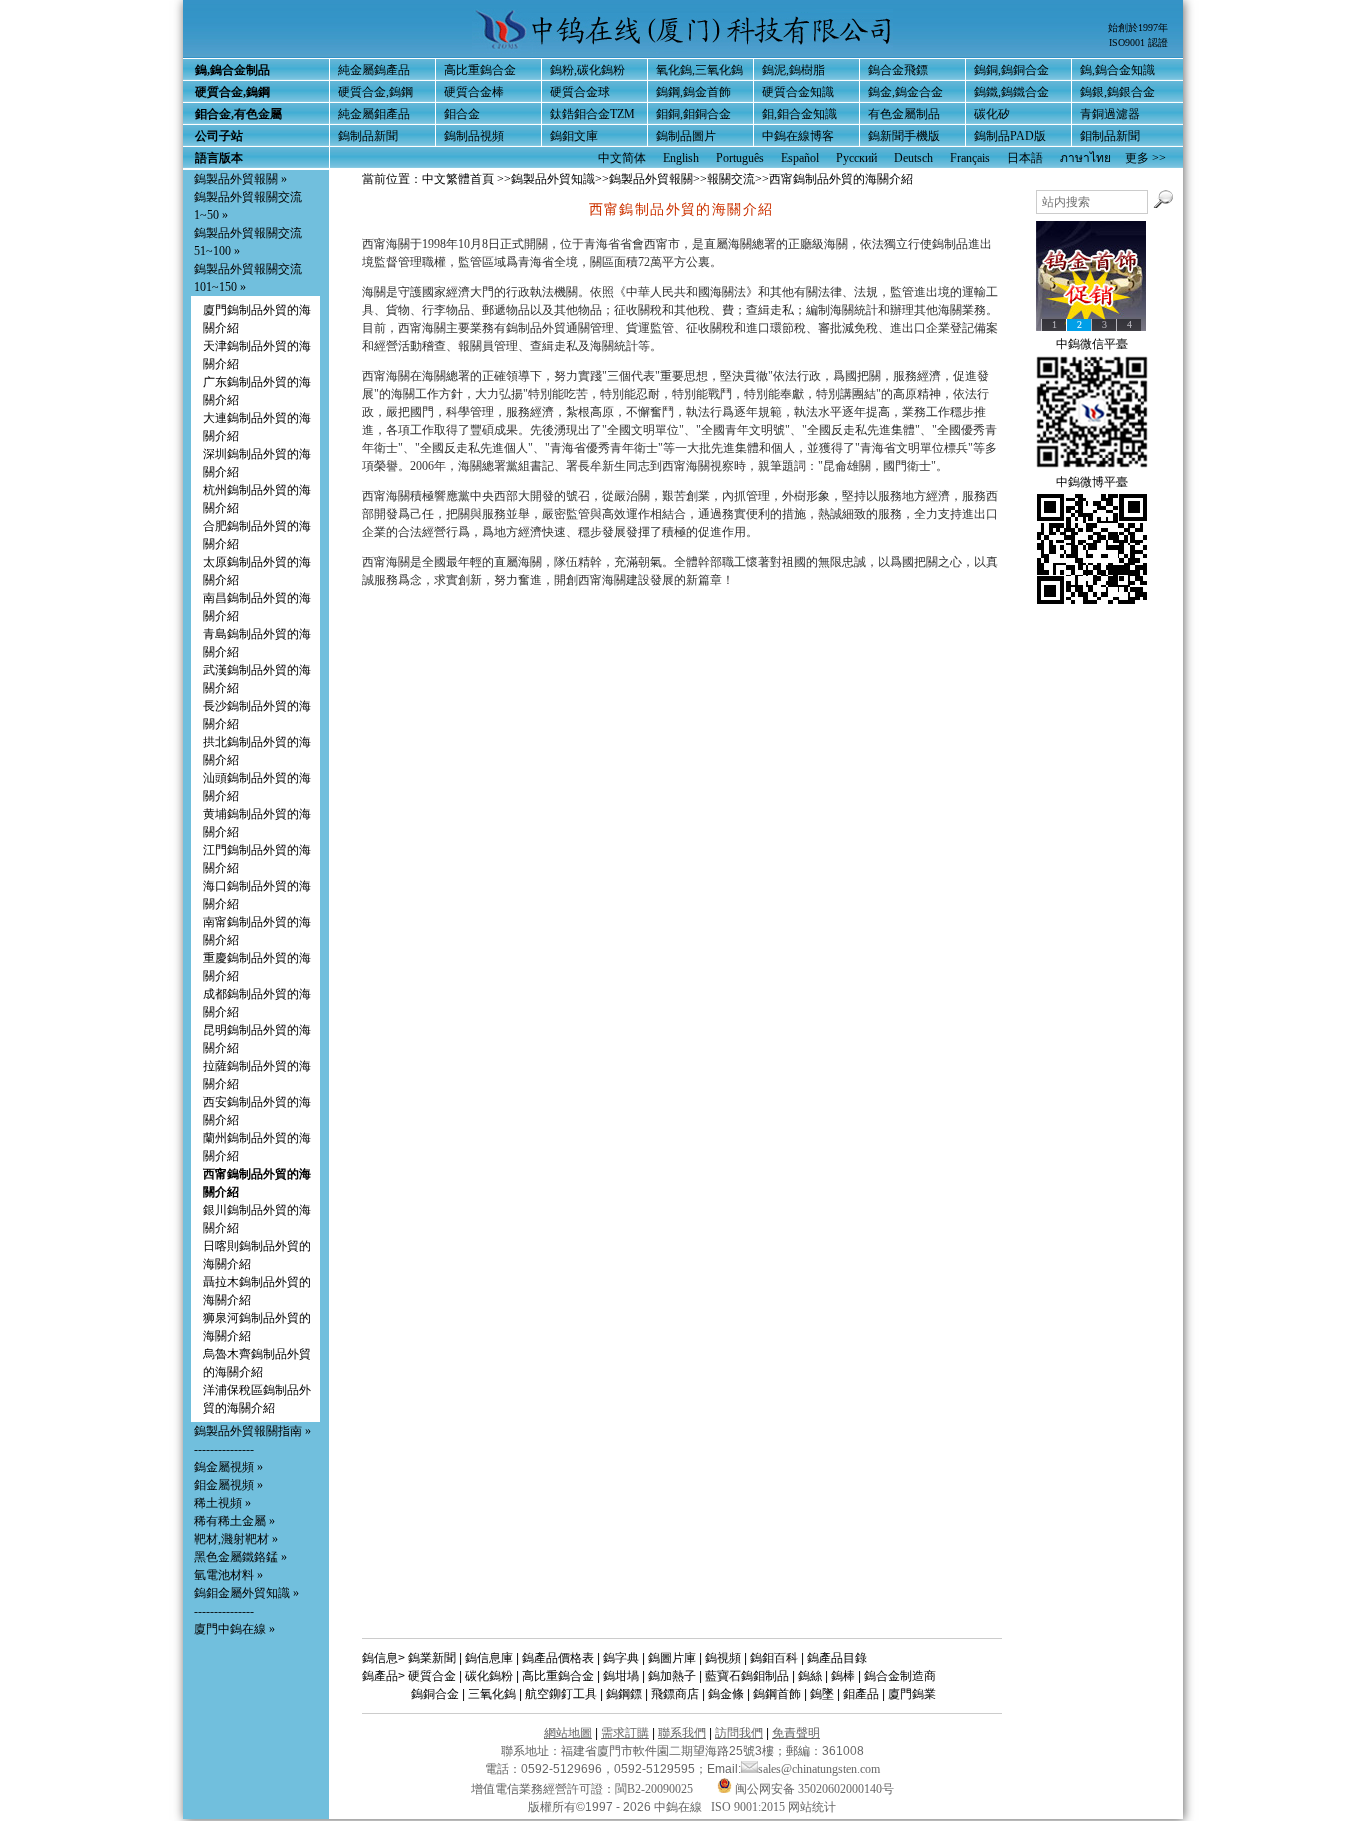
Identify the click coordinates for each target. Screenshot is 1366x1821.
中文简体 (622, 158)
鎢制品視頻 (474, 136)
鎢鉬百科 (774, 1658)
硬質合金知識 (798, 92)
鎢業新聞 (432, 1658)
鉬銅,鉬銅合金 (693, 114)
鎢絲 (810, 1676)
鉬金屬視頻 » (228, 1485)
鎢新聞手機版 (904, 136)
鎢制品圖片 (686, 136)
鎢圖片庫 (672, 1658)
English (681, 158)
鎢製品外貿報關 (651, 179)
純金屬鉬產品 (374, 114)
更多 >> (1145, 158)
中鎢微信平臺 (1092, 344)
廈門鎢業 (912, 1694)
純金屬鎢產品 (374, 70)
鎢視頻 (723, 1658)
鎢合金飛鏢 (898, 70)
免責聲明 (796, 1733)
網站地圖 (568, 1733)
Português (740, 158)
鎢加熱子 (672, 1676)
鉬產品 (861, 1694)
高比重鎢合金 (480, 70)
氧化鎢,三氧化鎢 (699, 70)
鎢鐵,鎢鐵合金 (1011, 92)
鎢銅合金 (435, 1694)
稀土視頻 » (222, 1503)
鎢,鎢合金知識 (1117, 70)
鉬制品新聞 (1110, 136)
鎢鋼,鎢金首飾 (693, 92)
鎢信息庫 (489, 1658)
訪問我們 (739, 1733)
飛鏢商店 (675, 1694)
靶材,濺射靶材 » (236, 1539)
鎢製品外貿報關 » (240, 179)
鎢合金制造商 (900, 1676)
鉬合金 (462, 114)
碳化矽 (992, 114)
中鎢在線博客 (798, 136)
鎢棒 (843, 1676)
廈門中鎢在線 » (234, 1629)
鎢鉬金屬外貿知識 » (246, 1593)
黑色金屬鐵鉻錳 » (240, 1557)
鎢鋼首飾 (777, 1694)
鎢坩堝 (621, 1676)
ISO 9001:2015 (749, 1807)
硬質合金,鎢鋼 (375, 92)
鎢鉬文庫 (574, 136)
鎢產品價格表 (558, 1658)
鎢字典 (621, 1658)
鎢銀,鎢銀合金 (1117, 92)
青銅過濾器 (1110, 114)
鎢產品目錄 (837, 1658)
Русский (856, 158)
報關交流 (731, 179)
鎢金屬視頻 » (228, 1467)
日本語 (1025, 158)
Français (970, 158)
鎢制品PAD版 (1010, 136)
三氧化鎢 (492, 1694)
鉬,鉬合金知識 (799, 114)
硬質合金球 (580, 92)
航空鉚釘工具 (561, 1694)
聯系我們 (682, 1733)
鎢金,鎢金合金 (905, 92)
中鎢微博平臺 (1092, 482)
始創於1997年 (1138, 27)
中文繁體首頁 (458, 179)
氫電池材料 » (228, 1575)
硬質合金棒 (474, 92)
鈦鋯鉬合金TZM (592, 114)
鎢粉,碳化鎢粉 (587, 70)
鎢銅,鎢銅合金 (1011, 70)
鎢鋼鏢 (624, 1694)
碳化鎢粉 (489, 1676)
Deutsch (913, 158)
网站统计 (812, 1807)
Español (800, 158)
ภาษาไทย (1085, 158)
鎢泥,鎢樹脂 (793, 70)
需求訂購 (625, 1733)
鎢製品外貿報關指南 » (252, 1431)
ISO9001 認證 (1138, 42)
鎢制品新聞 (368, 136)
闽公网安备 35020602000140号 (813, 1789)
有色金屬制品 (904, 114)
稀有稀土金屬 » (234, 1521)
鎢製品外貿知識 (553, 179)
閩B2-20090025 (654, 1789)
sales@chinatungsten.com (819, 1769)
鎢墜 (822, 1694)
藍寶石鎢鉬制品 (747, 1676)
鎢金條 (726, 1694)
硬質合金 (432, 1676)
